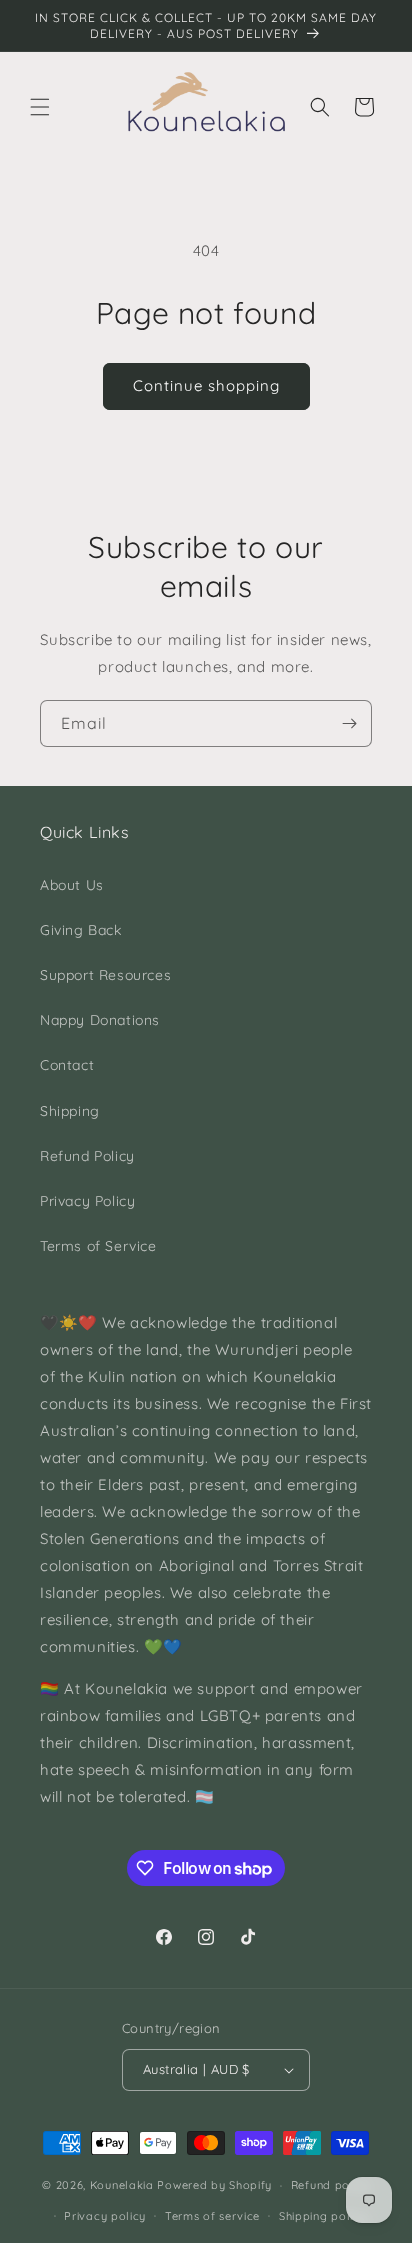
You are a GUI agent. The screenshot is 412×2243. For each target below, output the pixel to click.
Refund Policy (87, 1156)
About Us (72, 885)
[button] (40, 107)
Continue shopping (206, 385)
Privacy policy (105, 2216)
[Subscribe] (349, 723)
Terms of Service (98, 1246)
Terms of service (212, 2216)
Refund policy (330, 2185)
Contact (67, 1065)
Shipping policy (323, 2216)
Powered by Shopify (214, 2185)
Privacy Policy (87, 1201)
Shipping (70, 1111)
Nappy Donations (100, 1020)
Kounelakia (122, 2185)
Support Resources (105, 975)
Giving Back (81, 930)
